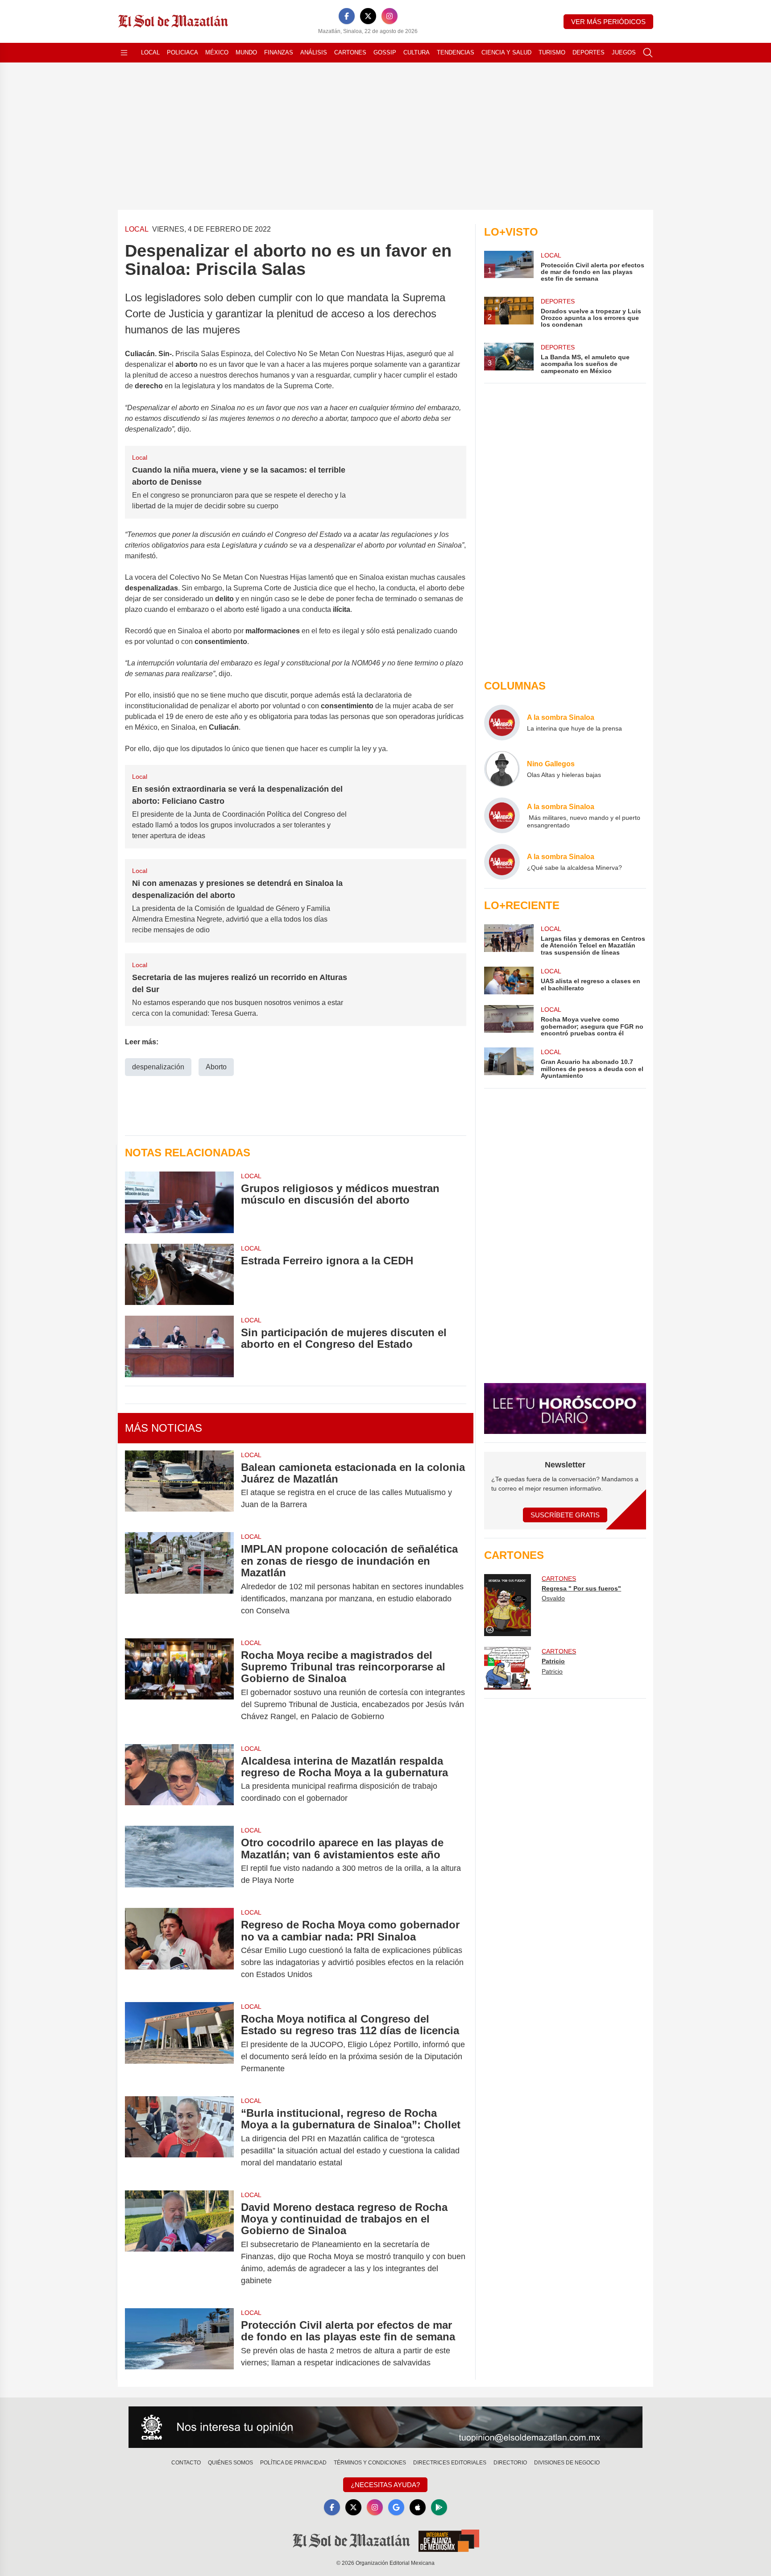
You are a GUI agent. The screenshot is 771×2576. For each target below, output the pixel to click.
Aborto (216, 1067)
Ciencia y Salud (506, 52)
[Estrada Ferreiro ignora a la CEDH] (179, 1274)
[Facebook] (347, 16)
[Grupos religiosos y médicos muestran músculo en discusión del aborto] (179, 1202)
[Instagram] (390, 16)
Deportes (589, 52)
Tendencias (456, 52)
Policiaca (182, 52)
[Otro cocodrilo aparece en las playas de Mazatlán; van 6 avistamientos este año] (179, 1861)
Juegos (624, 52)
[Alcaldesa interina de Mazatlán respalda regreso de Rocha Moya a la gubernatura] (179, 1780)
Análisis (314, 52)
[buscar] (648, 53)
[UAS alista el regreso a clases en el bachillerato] (509, 981)
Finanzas (279, 52)
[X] (368, 16)
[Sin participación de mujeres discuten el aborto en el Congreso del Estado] (179, 1346)
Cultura (417, 52)
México (217, 52)
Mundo (246, 52)
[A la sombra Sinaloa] (502, 723)
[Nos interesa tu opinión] (385, 2427)
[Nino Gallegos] (502, 769)
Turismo (552, 52)
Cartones (350, 52)
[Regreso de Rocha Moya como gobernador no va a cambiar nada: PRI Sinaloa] (179, 1950)
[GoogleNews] (396, 2507)
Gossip (385, 52)
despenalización (158, 1067)
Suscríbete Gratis (565, 1515)
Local (150, 52)
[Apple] (418, 2507)
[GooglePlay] (439, 2507)
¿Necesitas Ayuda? (385, 2485)
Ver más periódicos (608, 22)
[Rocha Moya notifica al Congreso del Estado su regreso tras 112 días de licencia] (179, 2044)
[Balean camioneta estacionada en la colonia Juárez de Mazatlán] (179, 1486)
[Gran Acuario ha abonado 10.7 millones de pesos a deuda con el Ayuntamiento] (509, 1063)
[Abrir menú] (124, 53)
